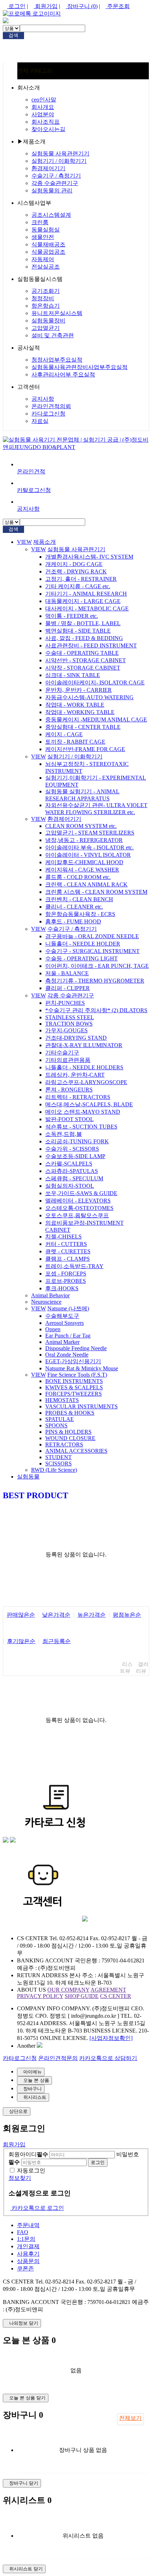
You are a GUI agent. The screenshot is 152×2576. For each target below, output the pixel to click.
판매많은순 (21, 1615)
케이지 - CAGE (64, 734)
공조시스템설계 (51, 215)
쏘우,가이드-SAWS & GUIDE (81, 1193)
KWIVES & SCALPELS (74, 1387)
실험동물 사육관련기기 (60, 153)
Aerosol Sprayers (65, 1323)
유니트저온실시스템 (57, 313)
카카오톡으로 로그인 (37, 2208)
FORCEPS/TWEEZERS (74, 1394)
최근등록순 (57, 1641)
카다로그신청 (48, 414)
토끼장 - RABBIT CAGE (75, 742)
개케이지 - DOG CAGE (74, 564)
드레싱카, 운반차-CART (75, 1075)
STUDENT (59, 1457)
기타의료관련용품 (68, 1060)
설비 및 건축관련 (53, 335)
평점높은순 (127, 1615)
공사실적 (29, 348)
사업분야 (43, 114)
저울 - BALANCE (67, 973)
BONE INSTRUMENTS (74, 1381)
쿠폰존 (25, 2268)
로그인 (16, 6)
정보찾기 (20, 2178)
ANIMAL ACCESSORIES (76, 1451)
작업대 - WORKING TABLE (80, 712)
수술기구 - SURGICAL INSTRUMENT (92, 951)
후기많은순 (21, 1641)
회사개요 (43, 107)
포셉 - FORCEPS (66, 1274)
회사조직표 (46, 122)
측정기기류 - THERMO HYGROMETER (95, 981)
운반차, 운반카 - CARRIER (78, 690)
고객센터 (29, 387)
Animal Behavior (50, 1295)
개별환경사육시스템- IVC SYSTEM (89, 557)
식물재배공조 (48, 244)
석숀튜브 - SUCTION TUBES (81, 1127)
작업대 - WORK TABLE (75, 705)
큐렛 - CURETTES (68, 1251)
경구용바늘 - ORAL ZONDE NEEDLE (92, 936)
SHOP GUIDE (82, 1996)
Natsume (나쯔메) (68, 1308)
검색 (13, 35)
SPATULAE (60, 1419)
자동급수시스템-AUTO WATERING (89, 697)
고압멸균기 (46, 328)
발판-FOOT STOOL (69, 1119)
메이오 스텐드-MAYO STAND (83, 1112)
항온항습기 (46, 306)
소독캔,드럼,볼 (64, 1134)
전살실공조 (46, 267)
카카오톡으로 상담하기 (108, 2058)
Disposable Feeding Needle (76, 1348)
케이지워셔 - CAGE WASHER (82, 870)
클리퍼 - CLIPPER (68, 988)
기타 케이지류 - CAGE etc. (78, 586)
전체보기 (130, 2418)
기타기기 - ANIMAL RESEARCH (86, 594)
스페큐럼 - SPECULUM (74, 1178)
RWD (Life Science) (54, 1470)
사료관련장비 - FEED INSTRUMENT (91, 645)
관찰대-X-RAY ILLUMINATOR (84, 1045)
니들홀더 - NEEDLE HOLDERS (84, 1067)
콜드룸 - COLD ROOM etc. (78, 877)
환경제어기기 (48, 168)
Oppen (53, 1329)
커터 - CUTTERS (66, 1244)
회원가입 (46, 6)
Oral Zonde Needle (67, 1355)
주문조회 (118, 6)
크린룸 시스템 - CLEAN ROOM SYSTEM (96, 892)
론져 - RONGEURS (69, 1090)
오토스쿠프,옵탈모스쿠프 (77, 1215)
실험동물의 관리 (52, 190)
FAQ (23, 2232)
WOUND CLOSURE (70, 1438)
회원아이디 (28, 2154)
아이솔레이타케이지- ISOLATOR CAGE (95, 683)
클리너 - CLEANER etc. (74, 907)
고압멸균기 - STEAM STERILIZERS (90, 833)
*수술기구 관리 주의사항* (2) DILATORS (96, 1010)
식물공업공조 (48, 252)
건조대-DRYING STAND (76, 1038)
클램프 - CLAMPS (68, 1259)
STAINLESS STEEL (70, 1017)
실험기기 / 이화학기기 (59, 161)
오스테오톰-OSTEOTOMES (79, 1208)
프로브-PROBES (66, 1281)
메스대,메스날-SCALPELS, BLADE (89, 1104)
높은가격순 (92, 1615)
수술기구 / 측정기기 (56, 176)
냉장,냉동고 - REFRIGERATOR (84, 840)
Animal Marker (62, 1342)
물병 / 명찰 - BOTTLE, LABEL (83, 623)
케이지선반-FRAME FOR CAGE (85, 749)
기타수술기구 (62, 1053)
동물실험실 (46, 230)
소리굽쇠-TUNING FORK (77, 1141)
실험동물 (28, 1477)
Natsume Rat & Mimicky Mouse (82, 1368)
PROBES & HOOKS (70, 1413)
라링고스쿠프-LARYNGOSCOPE (86, 1082)
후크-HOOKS (62, 1288)
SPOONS (56, 1425)
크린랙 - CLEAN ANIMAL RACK (86, 884)
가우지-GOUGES (66, 1030)
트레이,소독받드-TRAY (74, 1266)
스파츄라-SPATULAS (72, 1171)
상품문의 (28, 2261)
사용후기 (28, 2254)
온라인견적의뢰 (51, 406)
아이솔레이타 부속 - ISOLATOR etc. (89, 847)
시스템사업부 (34, 203)
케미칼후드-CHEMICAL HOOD (84, 862)
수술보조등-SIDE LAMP (75, 1156)
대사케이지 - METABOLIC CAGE (87, 608)
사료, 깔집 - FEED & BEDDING (84, 638)
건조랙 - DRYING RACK (76, 571)
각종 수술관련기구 (55, 183)
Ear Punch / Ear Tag (68, 1336)
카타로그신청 (20, 2058)
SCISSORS (59, 1464)
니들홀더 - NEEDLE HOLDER (83, 944)
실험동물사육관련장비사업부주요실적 (80, 367)
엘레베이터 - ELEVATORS (78, 1201)
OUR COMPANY (68, 1990)
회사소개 (29, 88)
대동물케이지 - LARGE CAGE (83, 601)
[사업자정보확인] (111, 2038)
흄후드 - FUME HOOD (73, 921)
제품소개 (45, 542)
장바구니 (82, 6)
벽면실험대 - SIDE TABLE (78, 631)
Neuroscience (46, 1302)
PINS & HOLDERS (68, 1432)
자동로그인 (31, 2171)
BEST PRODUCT (36, 1495)
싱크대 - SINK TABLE (73, 675)
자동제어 (43, 259)
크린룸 (40, 222)
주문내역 (28, 2225)
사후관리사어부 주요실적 (63, 374)
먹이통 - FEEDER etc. (72, 616)
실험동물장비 (48, 321)
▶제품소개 (31, 142)
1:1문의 (26, 2239)
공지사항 (43, 399)
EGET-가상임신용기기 (73, 1361)
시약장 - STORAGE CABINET (83, 668)
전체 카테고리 (35, 71)
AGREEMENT (108, 1990)
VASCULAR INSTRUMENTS (81, 1406)
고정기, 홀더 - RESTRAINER (81, 579)
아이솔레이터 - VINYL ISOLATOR (88, 855)
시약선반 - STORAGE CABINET (86, 660)
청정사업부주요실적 (57, 360)
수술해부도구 (62, 1316)
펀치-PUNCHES (65, 1003)
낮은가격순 (56, 1615)
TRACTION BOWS (69, 1024)
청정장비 (43, 298)
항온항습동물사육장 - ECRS (80, 914)
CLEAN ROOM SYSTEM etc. (81, 826)
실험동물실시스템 (40, 279)
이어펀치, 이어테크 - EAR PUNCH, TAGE (97, 966)
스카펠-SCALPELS (69, 1164)
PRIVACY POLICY (40, 1996)
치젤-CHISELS (63, 1237)
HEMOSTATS (62, 1400)
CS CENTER (116, 1996)
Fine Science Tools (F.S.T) (77, 1375)
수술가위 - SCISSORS (72, 1149)
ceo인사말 (44, 100)
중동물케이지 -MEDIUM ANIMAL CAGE (96, 720)
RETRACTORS (64, 1444)
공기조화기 (46, 291)
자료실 (40, 421)
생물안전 (43, 237)
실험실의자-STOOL (70, 1186)
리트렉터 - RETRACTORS (78, 1097)
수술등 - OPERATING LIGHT (81, 958)
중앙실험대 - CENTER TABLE (83, 727)
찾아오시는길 (48, 129)
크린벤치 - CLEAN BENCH (79, 899)
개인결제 (28, 2246)
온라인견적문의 (58, 2058)
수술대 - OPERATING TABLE (82, 653)
